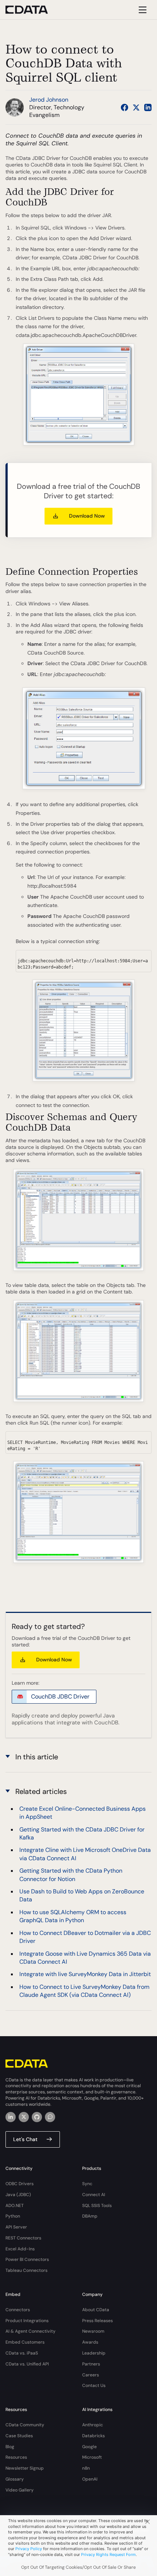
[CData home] (32, 10)
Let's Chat (25, 2139)
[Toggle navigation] (141, 10)
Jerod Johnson (49, 100)
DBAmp (90, 2216)
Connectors (18, 2310)
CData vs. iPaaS (22, 2353)
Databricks (93, 2436)
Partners (91, 2364)
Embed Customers (25, 2342)
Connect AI (94, 2195)
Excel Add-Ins (20, 2249)
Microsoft (92, 2457)
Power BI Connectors (27, 2259)
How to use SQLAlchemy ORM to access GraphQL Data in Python (73, 1916)
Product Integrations (27, 2321)
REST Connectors (23, 2238)
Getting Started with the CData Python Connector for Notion (71, 1875)
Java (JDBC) (18, 2195)
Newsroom (93, 2331)
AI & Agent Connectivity (30, 2331)
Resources (16, 2457)
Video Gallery (20, 2490)
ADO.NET (15, 2206)
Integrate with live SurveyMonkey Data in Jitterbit (85, 1974)
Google (89, 2447)
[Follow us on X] (136, 107)
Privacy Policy (29, 2549)
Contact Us (94, 2385)
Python (13, 2216)
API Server (16, 2227)
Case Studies (19, 2436)
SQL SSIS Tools (97, 2206)
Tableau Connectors (26, 2270)
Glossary (15, 2479)
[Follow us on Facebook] (125, 107)
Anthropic (93, 2425)
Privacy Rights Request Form (108, 2555)
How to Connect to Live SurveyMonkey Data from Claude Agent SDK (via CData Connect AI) (84, 1991)
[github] (37, 2117)
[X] (24, 2117)
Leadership (94, 2353)
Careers (91, 2375)
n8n (86, 2468)
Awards (90, 2342)
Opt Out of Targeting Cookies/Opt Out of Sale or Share (78, 2567)
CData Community (25, 2425)
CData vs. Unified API (27, 2364)
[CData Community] (50, 2117)
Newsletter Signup (25, 2468)
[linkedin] (11, 2117)
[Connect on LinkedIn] (148, 107)
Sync (87, 2184)
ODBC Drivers (20, 2184)
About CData (96, 2310)
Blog (10, 2447)
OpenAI (90, 2479)
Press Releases (97, 2321)
